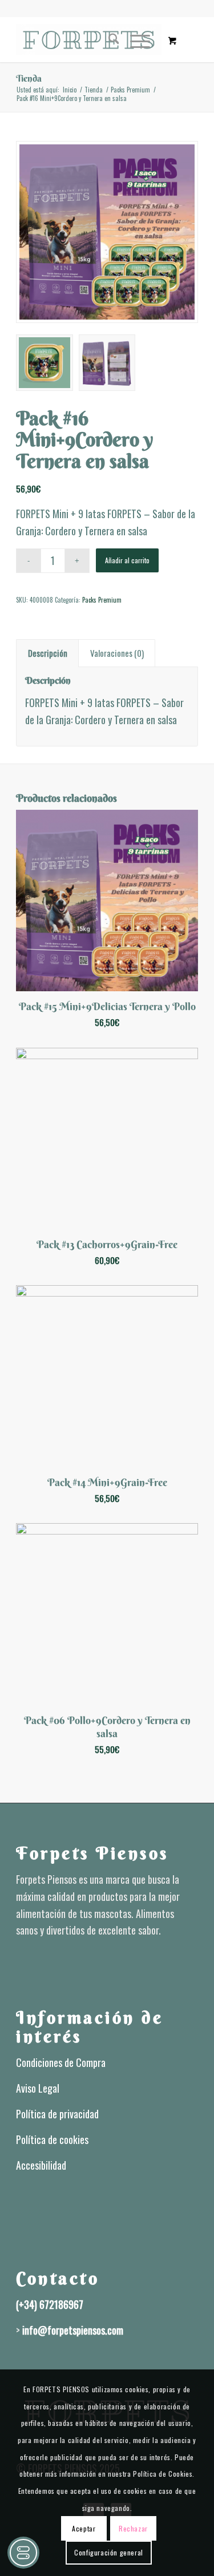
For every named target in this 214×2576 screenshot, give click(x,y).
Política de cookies (52, 2139)
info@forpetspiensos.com (73, 2330)
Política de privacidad (57, 2114)
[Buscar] (108, 39)
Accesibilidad (41, 2165)
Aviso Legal (38, 2088)
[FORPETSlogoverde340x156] (89, 39)
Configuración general (109, 2552)
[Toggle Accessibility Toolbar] (23, 2553)
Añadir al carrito (127, 560)
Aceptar (84, 2528)
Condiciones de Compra (61, 2062)
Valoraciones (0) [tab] (117, 653)
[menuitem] (108, 39)
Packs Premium (102, 600)
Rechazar (133, 2528)
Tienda (29, 78)
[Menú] (134, 39)
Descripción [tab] (48, 653)
